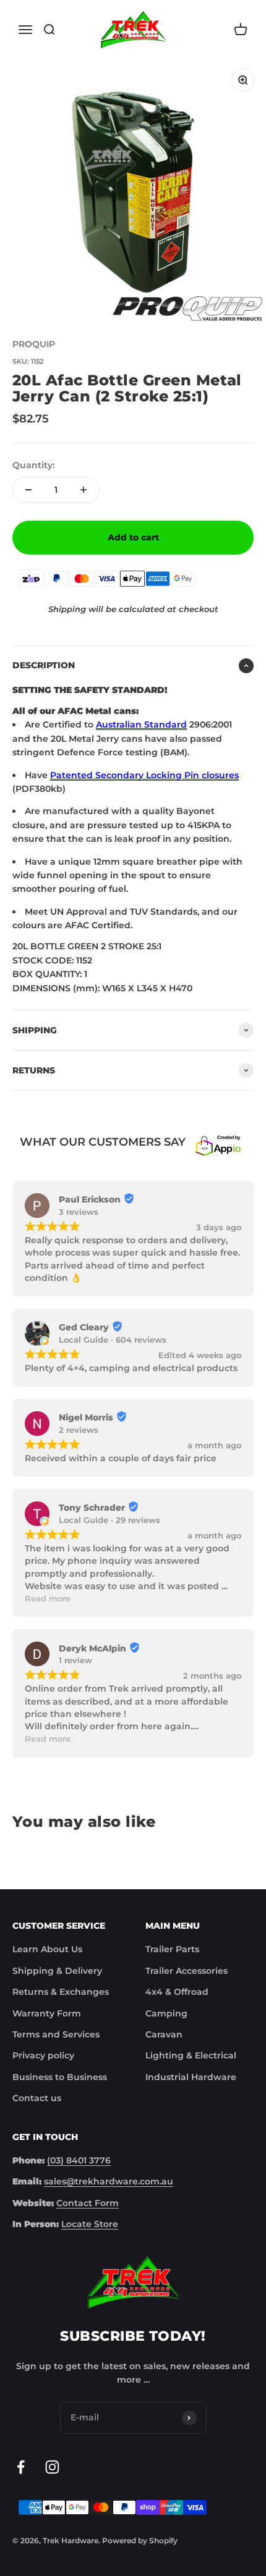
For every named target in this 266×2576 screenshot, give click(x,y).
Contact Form (88, 2203)
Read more (48, 1599)
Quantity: (33, 465)
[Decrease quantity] (28, 490)
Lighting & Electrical (191, 2055)
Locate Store (90, 2224)
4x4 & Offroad (177, 1992)
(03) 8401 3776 (79, 2160)
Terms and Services (56, 2034)
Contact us (37, 2098)
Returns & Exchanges (61, 1992)
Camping (166, 2013)
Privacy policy (43, 2055)
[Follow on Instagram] (52, 2467)
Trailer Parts (172, 1949)
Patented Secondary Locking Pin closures (144, 775)
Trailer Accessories (187, 1971)
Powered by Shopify (140, 2540)
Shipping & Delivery (57, 1971)
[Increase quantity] (84, 490)
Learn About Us (47, 1949)
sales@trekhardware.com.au (109, 2181)
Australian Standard (141, 724)
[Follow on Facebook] (21, 2467)
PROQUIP (34, 344)
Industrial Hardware (191, 2077)
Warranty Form (47, 2013)
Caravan (164, 2034)
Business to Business (60, 2077)
